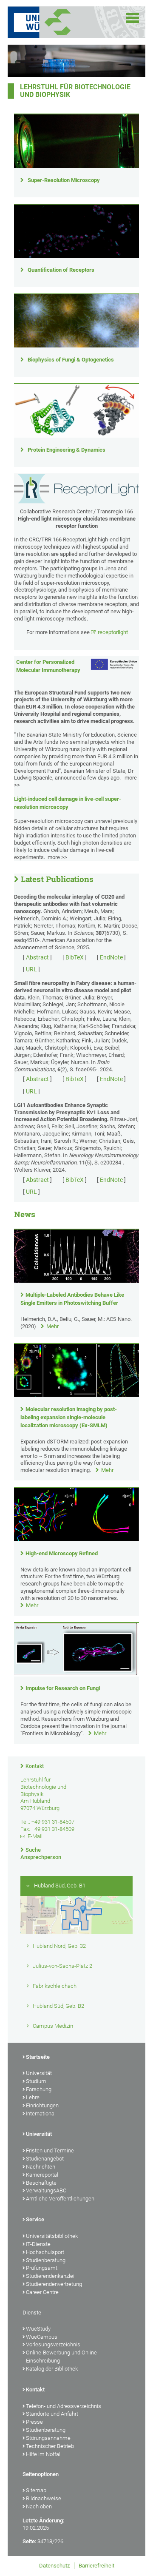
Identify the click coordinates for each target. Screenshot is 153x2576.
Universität (39, 2073)
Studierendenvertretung (54, 2284)
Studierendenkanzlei (50, 2276)
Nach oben (39, 2506)
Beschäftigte (41, 2183)
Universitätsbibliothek (52, 2236)
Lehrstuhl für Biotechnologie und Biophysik (75, 91)
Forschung (39, 2089)
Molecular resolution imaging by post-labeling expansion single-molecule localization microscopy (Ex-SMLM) (69, 1417)
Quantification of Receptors (61, 270)
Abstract (37, 957)
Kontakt (35, 1766)
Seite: (29, 2541)
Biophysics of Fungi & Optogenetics (71, 360)
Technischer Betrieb (50, 2446)
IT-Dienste (38, 2244)
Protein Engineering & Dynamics (67, 450)
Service (35, 2219)
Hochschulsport (45, 2252)
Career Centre (42, 2292)
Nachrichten (41, 2167)
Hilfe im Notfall (44, 2454)
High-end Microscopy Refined (62, 1553)
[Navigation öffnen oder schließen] (133, 18)
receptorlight (113, 632)
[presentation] (76, 1281)
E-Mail (35, 1836)
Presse (34, 2422)
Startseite (38, 2057)
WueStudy (38, 2329)
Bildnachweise (44, 2498)
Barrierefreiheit (96, 2566)
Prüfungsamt (42, 2268)
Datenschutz (54, 2566)
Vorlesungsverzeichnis (53, 2344)
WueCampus (42, 2337)
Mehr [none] (52, 1326)
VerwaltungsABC (46, 2190)
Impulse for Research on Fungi (63, 1688)
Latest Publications (57, 879)
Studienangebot (45, 2159)
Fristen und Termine (50, 2150)
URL (31, 969)
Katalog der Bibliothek (52, 2369)
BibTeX (75, 957)
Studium (36, 2081)
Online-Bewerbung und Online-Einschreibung (62, 2357)
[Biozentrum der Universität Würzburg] (68, 22)
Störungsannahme (48, 2438)
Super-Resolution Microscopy (64, 180)
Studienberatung (46, 2260)
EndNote (111, 957)
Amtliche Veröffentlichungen (60, 2199)
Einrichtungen (42, 2105)
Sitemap (36, 2490)
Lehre (33, 2097)
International (41, 2113)
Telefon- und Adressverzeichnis (64, 2406)
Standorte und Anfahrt (52, 2414)
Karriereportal (42, 2175)
